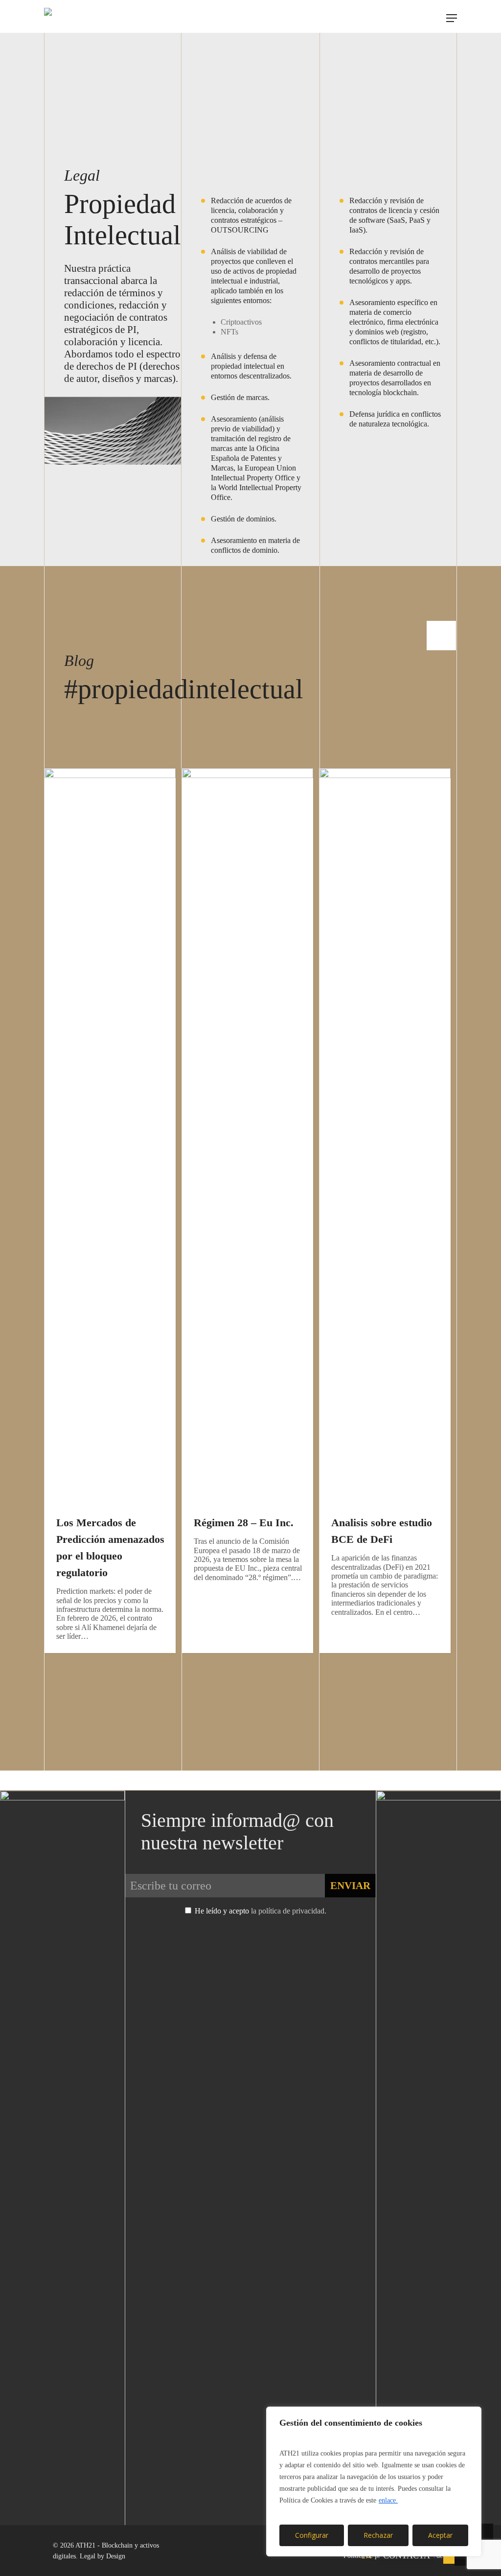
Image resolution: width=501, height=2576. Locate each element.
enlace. (388, 2500)
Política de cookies (439, 2556)
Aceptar (440, 2535)
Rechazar (378, 2535)
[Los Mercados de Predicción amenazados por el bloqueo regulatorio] (113, 1269)
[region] (374, 2481)
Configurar (312, 2535)
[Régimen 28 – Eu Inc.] (250, 1269)
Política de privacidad (374, 2556)
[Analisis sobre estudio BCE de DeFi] (388, 1269)
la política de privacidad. (289, 1911)
